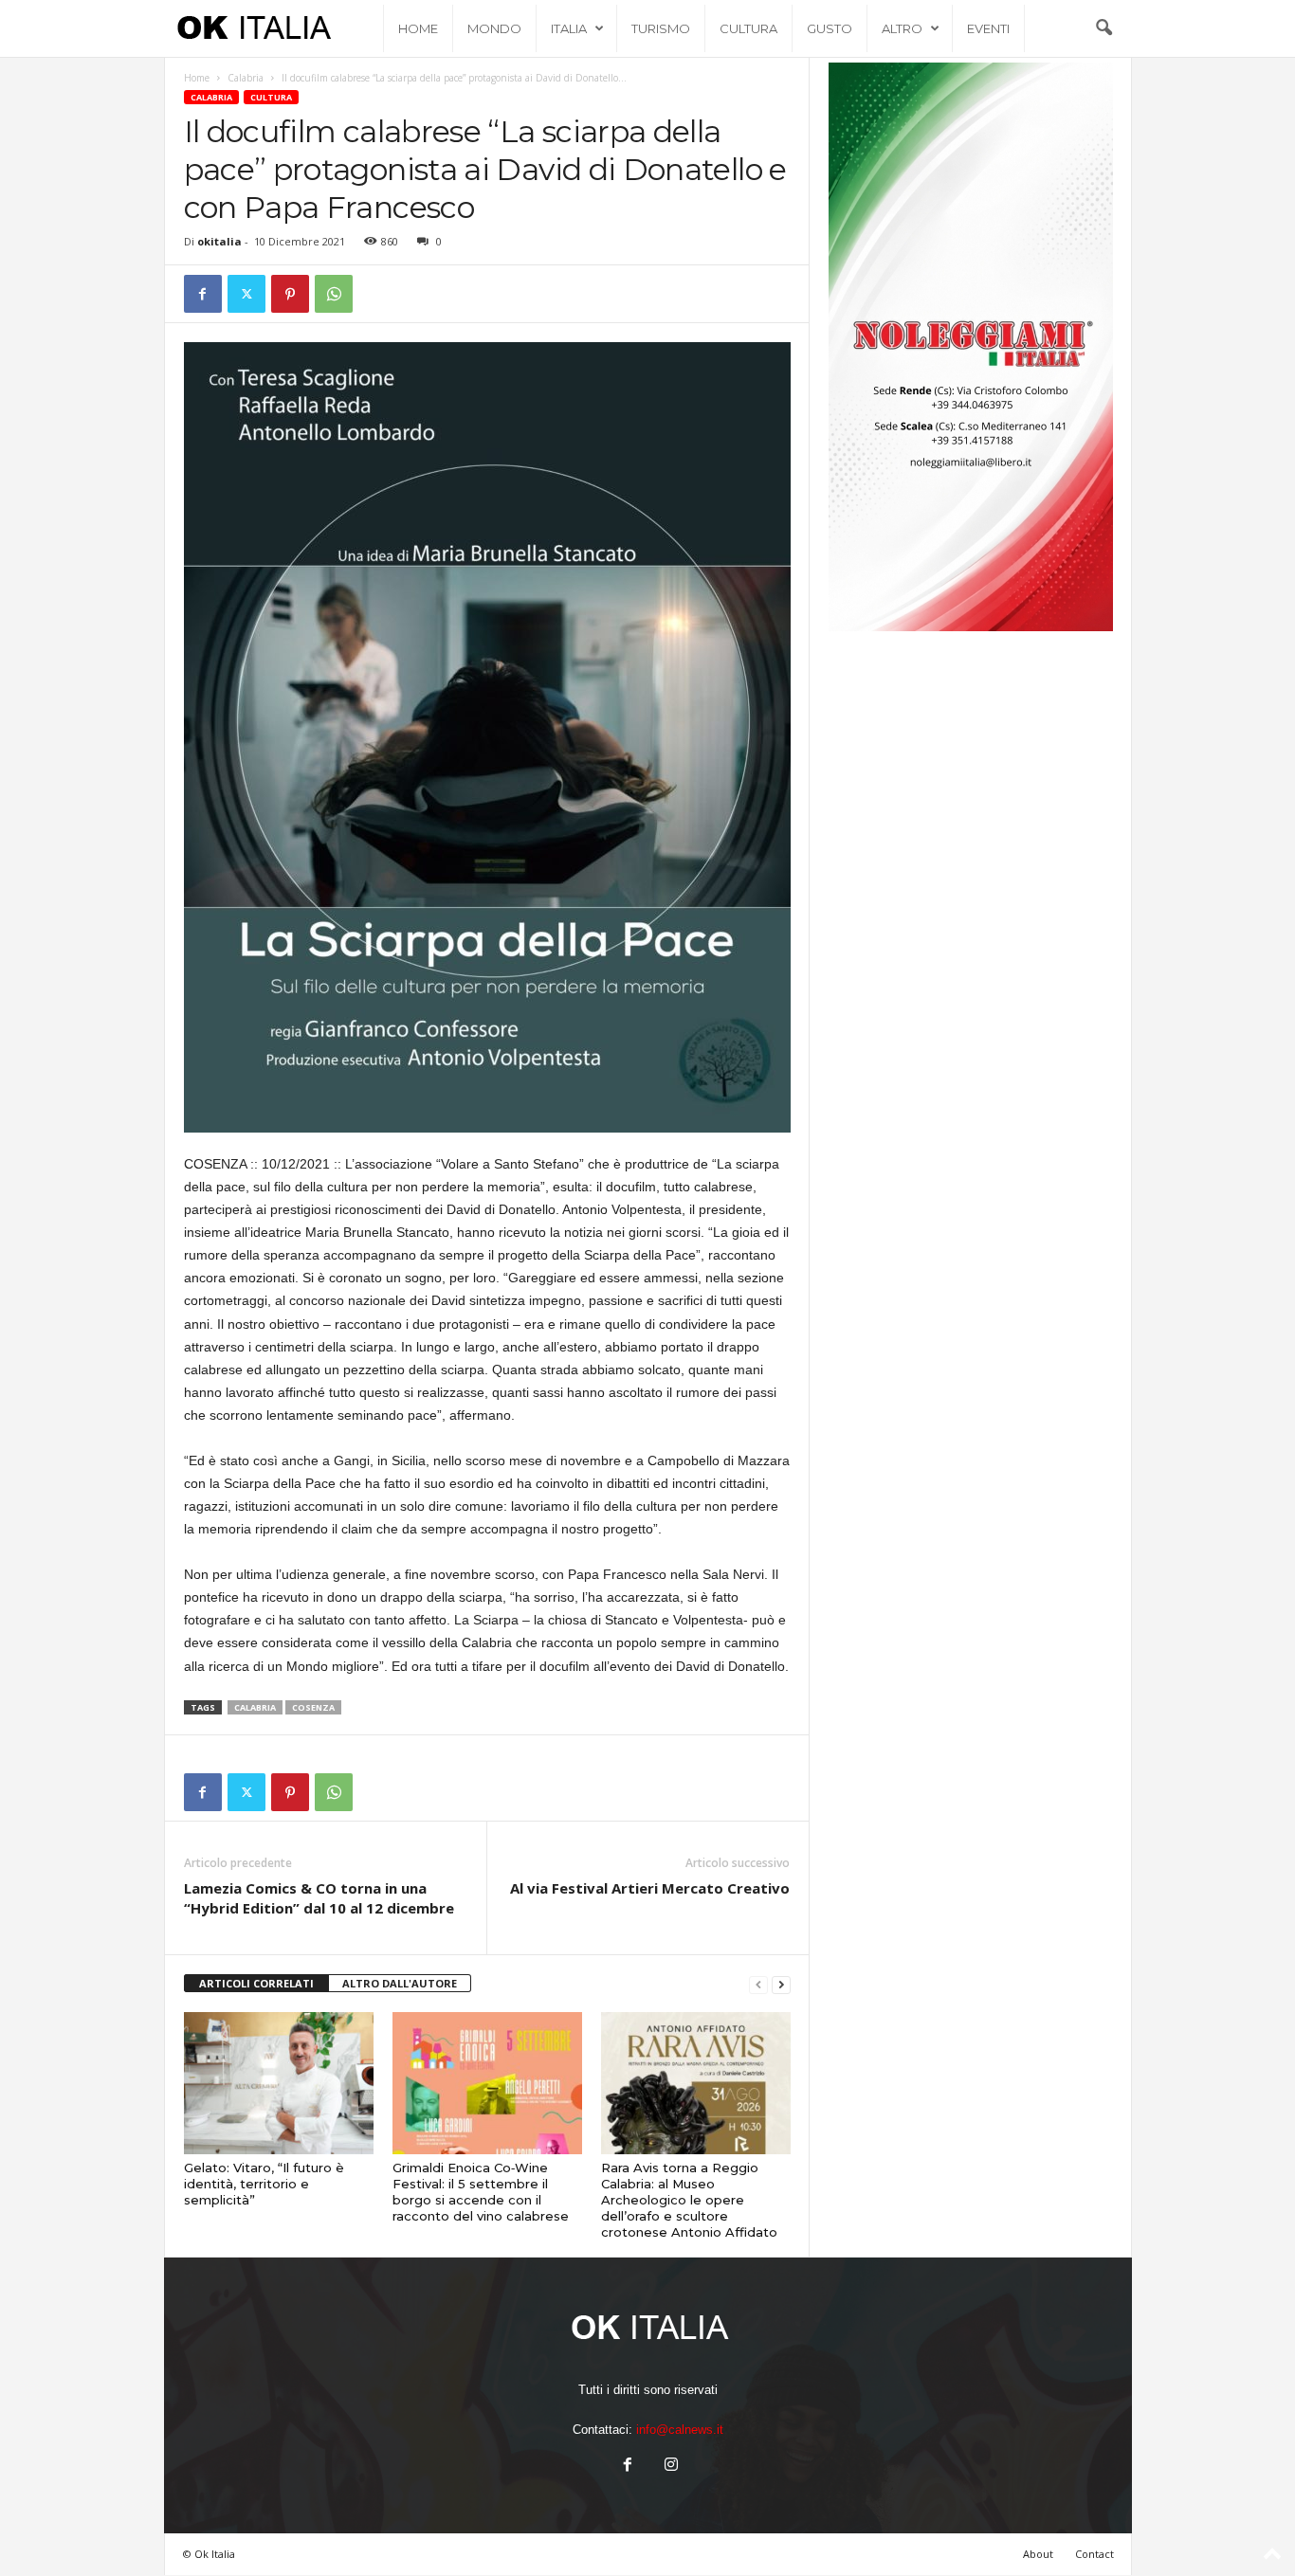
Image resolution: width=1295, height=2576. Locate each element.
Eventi (988, 28)
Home (418, 28)
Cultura (748, 28)
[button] (1103, 28)
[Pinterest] (290, 294)
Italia (569, 28)
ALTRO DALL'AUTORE (400, 1983)
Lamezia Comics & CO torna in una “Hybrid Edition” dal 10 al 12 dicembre (319, 1898)
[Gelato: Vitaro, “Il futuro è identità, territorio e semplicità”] (279, 2083)
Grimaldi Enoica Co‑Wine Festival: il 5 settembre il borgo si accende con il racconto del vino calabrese (481, 2192)
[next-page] (781, 1984)
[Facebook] (203, 294)
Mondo (494, 28)
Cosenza (313, 1707)
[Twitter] (246, 294)
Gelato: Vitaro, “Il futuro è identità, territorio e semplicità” (264, 2184)
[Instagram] (669, 2467)
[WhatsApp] (334, 294)
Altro (902, 28)
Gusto (830, 28)
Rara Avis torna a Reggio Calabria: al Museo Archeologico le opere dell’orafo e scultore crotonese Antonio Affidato (689, 2200)
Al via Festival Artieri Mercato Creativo (650, 1888)
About (1038, 2554)
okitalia (219, 241)
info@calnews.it (680, 2430)
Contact (1094, 2554)
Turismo (661, 28)
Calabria (246, 78)
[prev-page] (758, 1984)
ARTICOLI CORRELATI (256, 1983)
